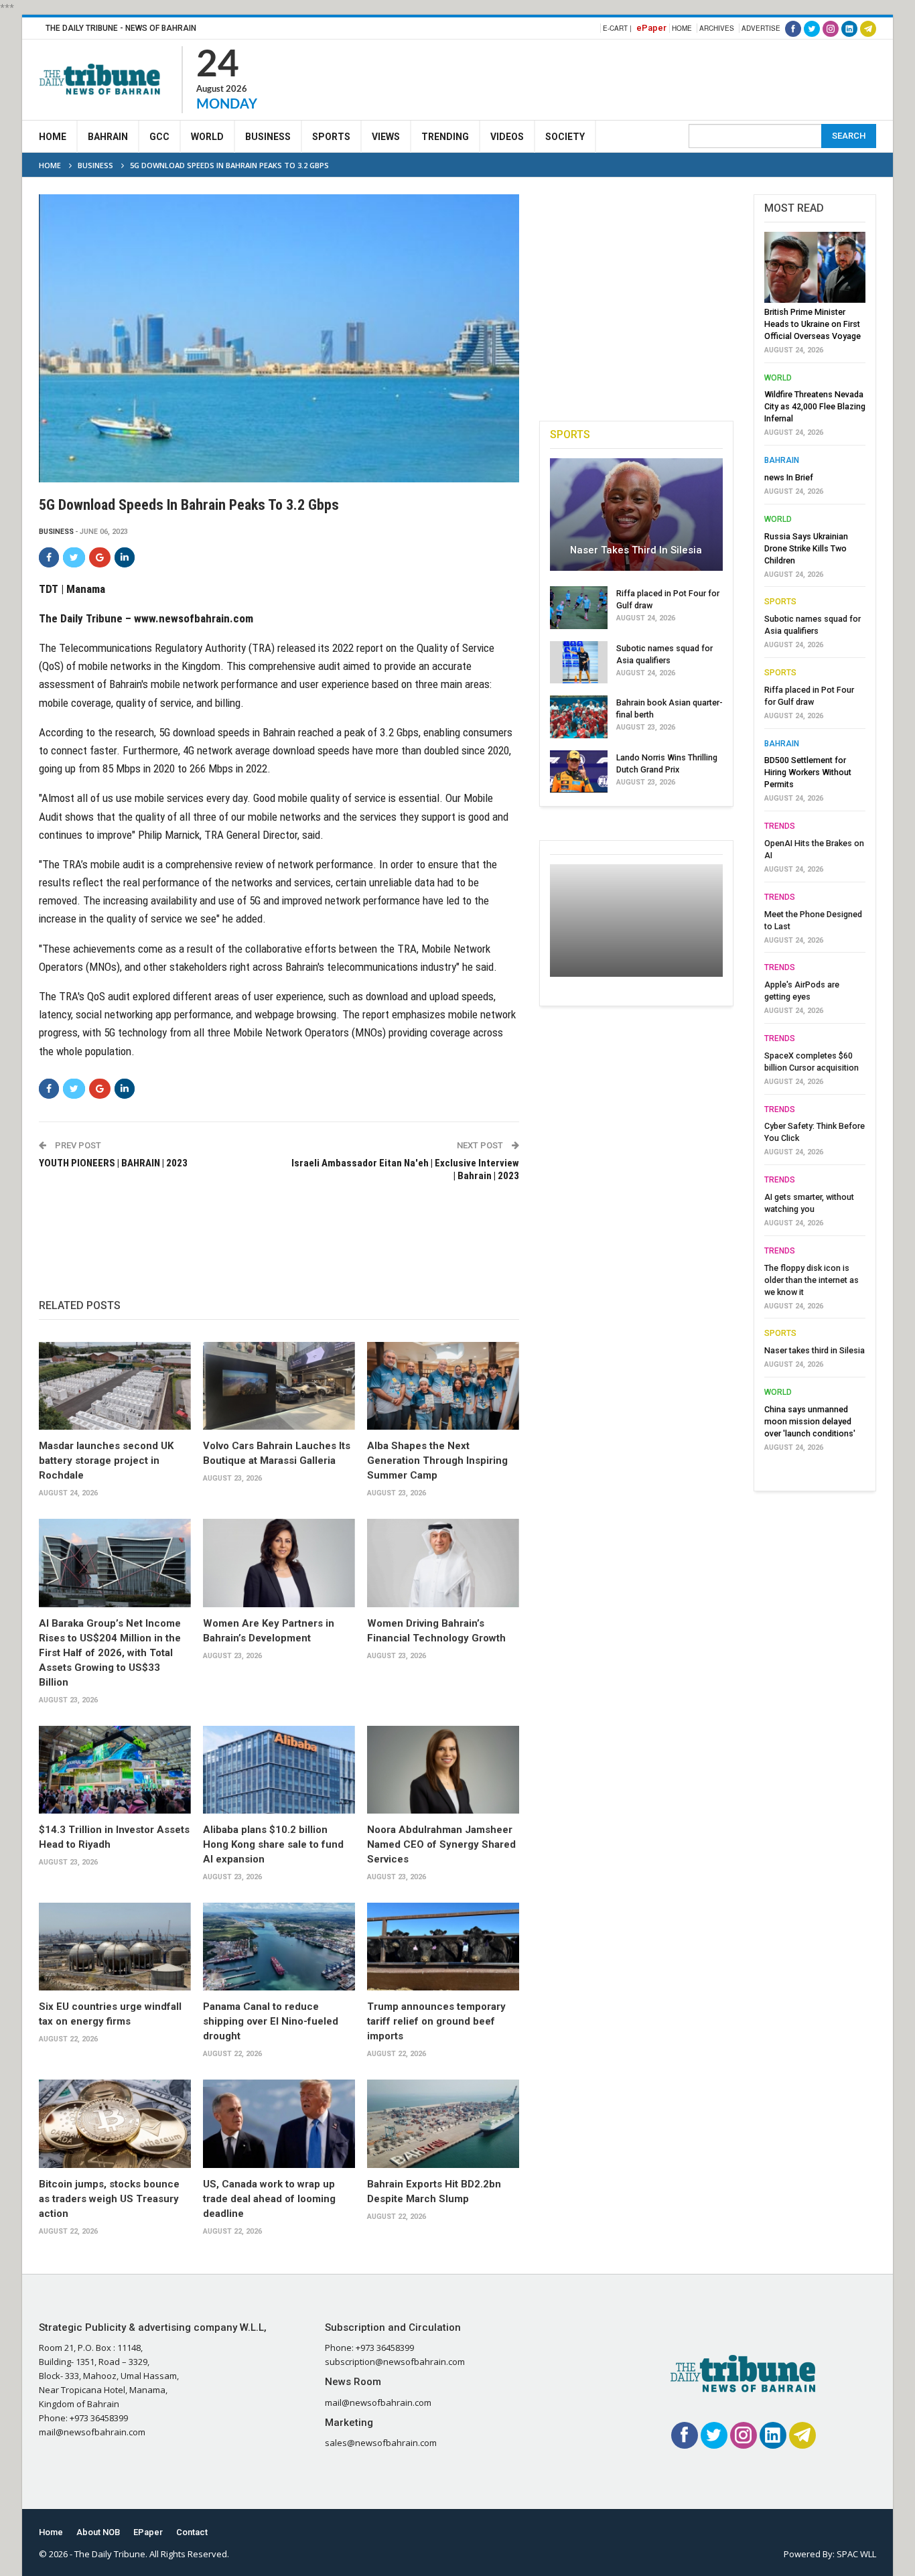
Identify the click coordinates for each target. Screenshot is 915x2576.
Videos (507, 137)
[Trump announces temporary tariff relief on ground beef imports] (443, 1947)
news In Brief (789, 477)
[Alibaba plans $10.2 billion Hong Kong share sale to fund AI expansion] (279, 1770)
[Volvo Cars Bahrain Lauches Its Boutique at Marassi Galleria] (279, 1386)
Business (268, 137)
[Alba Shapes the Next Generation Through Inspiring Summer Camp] (443, 1386)
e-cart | (617, 28)
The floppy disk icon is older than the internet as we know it (812, 1280)
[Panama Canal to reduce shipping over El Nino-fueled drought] (279, 1947)
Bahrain (108, 137)
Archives (717, 28)
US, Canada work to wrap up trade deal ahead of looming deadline (269, 2199)
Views (386, 137)
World (207, 137)
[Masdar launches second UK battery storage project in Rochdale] (115, 1386)
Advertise (761, 28)
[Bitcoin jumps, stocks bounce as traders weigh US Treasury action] (115, 2124)
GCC (159, 137)
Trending (445, 137)
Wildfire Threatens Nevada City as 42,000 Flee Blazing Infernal (815, 406)
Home (682, 28)
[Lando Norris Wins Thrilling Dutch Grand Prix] (579, 772)
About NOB (98, 2532)
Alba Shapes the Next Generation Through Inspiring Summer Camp (437, 1461)
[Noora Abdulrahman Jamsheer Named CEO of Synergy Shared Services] (443, 1770)
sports (780, 602)
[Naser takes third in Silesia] (636, 515)
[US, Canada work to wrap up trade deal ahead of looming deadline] (279, 2124)
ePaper (651, 28)
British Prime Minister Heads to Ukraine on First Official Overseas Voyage (813, 324)
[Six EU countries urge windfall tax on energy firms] (115, 1947)
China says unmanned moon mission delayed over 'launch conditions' (810, 1421)
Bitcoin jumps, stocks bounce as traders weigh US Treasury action (109, 2199)
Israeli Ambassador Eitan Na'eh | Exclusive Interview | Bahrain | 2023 (405, 1170)
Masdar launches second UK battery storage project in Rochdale (106, 1461)
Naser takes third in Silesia (636, 550)
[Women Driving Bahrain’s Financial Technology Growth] (443, 1563)
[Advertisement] (632, 78)
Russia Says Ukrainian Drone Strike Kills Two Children (806, 548)
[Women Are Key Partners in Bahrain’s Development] (279, 1563)
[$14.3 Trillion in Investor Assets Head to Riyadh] (115, 1770)
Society (565, 137)
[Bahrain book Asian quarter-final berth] (579, 717)
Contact (192, 2532)
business (56, 532)
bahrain (782, 460)
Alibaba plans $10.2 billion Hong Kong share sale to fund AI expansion (273, 1844)
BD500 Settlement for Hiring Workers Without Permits (808, 772)
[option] (815, 845)
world (778, 378)
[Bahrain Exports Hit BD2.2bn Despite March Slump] (443, 2124)
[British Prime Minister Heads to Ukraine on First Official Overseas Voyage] (815, 267)
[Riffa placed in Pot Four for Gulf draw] (579, 608)
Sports (331, 137)
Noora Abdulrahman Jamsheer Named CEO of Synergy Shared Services (441, 1844)
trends (780, 826)
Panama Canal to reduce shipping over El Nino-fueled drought (271, 2021)
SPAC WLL (856, 2554)
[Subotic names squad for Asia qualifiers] (579, 663)
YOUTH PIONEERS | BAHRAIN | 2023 (113, 1163)
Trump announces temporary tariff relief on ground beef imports (436, 2021)
